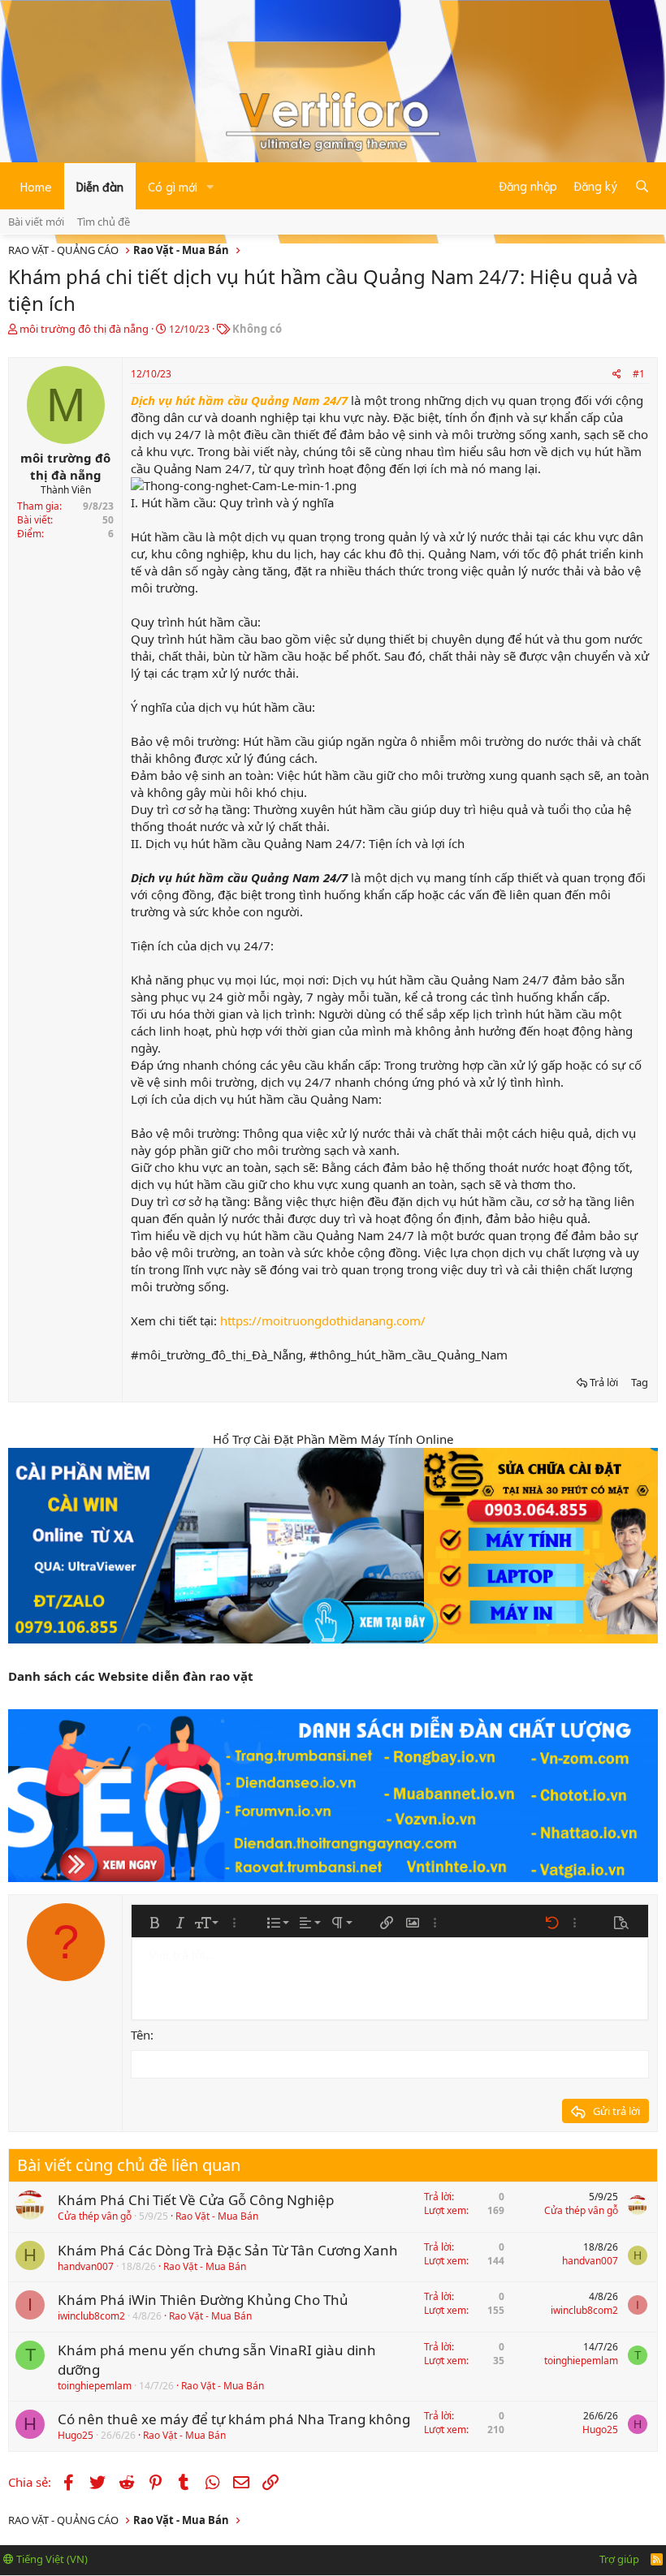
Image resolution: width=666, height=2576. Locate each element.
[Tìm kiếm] (642, 186)
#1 (639, 374)
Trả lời (604, 1382)
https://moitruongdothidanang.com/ (323, 1320)
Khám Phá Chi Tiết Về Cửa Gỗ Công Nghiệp (196, 2200)
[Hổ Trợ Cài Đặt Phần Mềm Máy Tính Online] (333, 1546)
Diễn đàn (100, 186)
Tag (640, 1382)
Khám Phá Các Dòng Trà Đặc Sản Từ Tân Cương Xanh (228, 2250)
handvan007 (86, 2266)
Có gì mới (173, 186)
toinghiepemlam (95, 2386)
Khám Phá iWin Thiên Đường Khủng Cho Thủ (203, 2300)
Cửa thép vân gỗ (95, 2216)
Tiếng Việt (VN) (51, 2559)
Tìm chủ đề (104, 222)
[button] (210, 186)
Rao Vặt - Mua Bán (217, 2216)
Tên (141, 2035)
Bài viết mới (36, 222)
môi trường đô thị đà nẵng (84, 329)
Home (36, 186)
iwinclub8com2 (91, 2316)
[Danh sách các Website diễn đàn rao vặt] (333, 1796)
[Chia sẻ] (617, 375)
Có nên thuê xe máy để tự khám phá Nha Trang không (234, 2419)
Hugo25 (76, 2435)
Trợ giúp (619, 2559)
